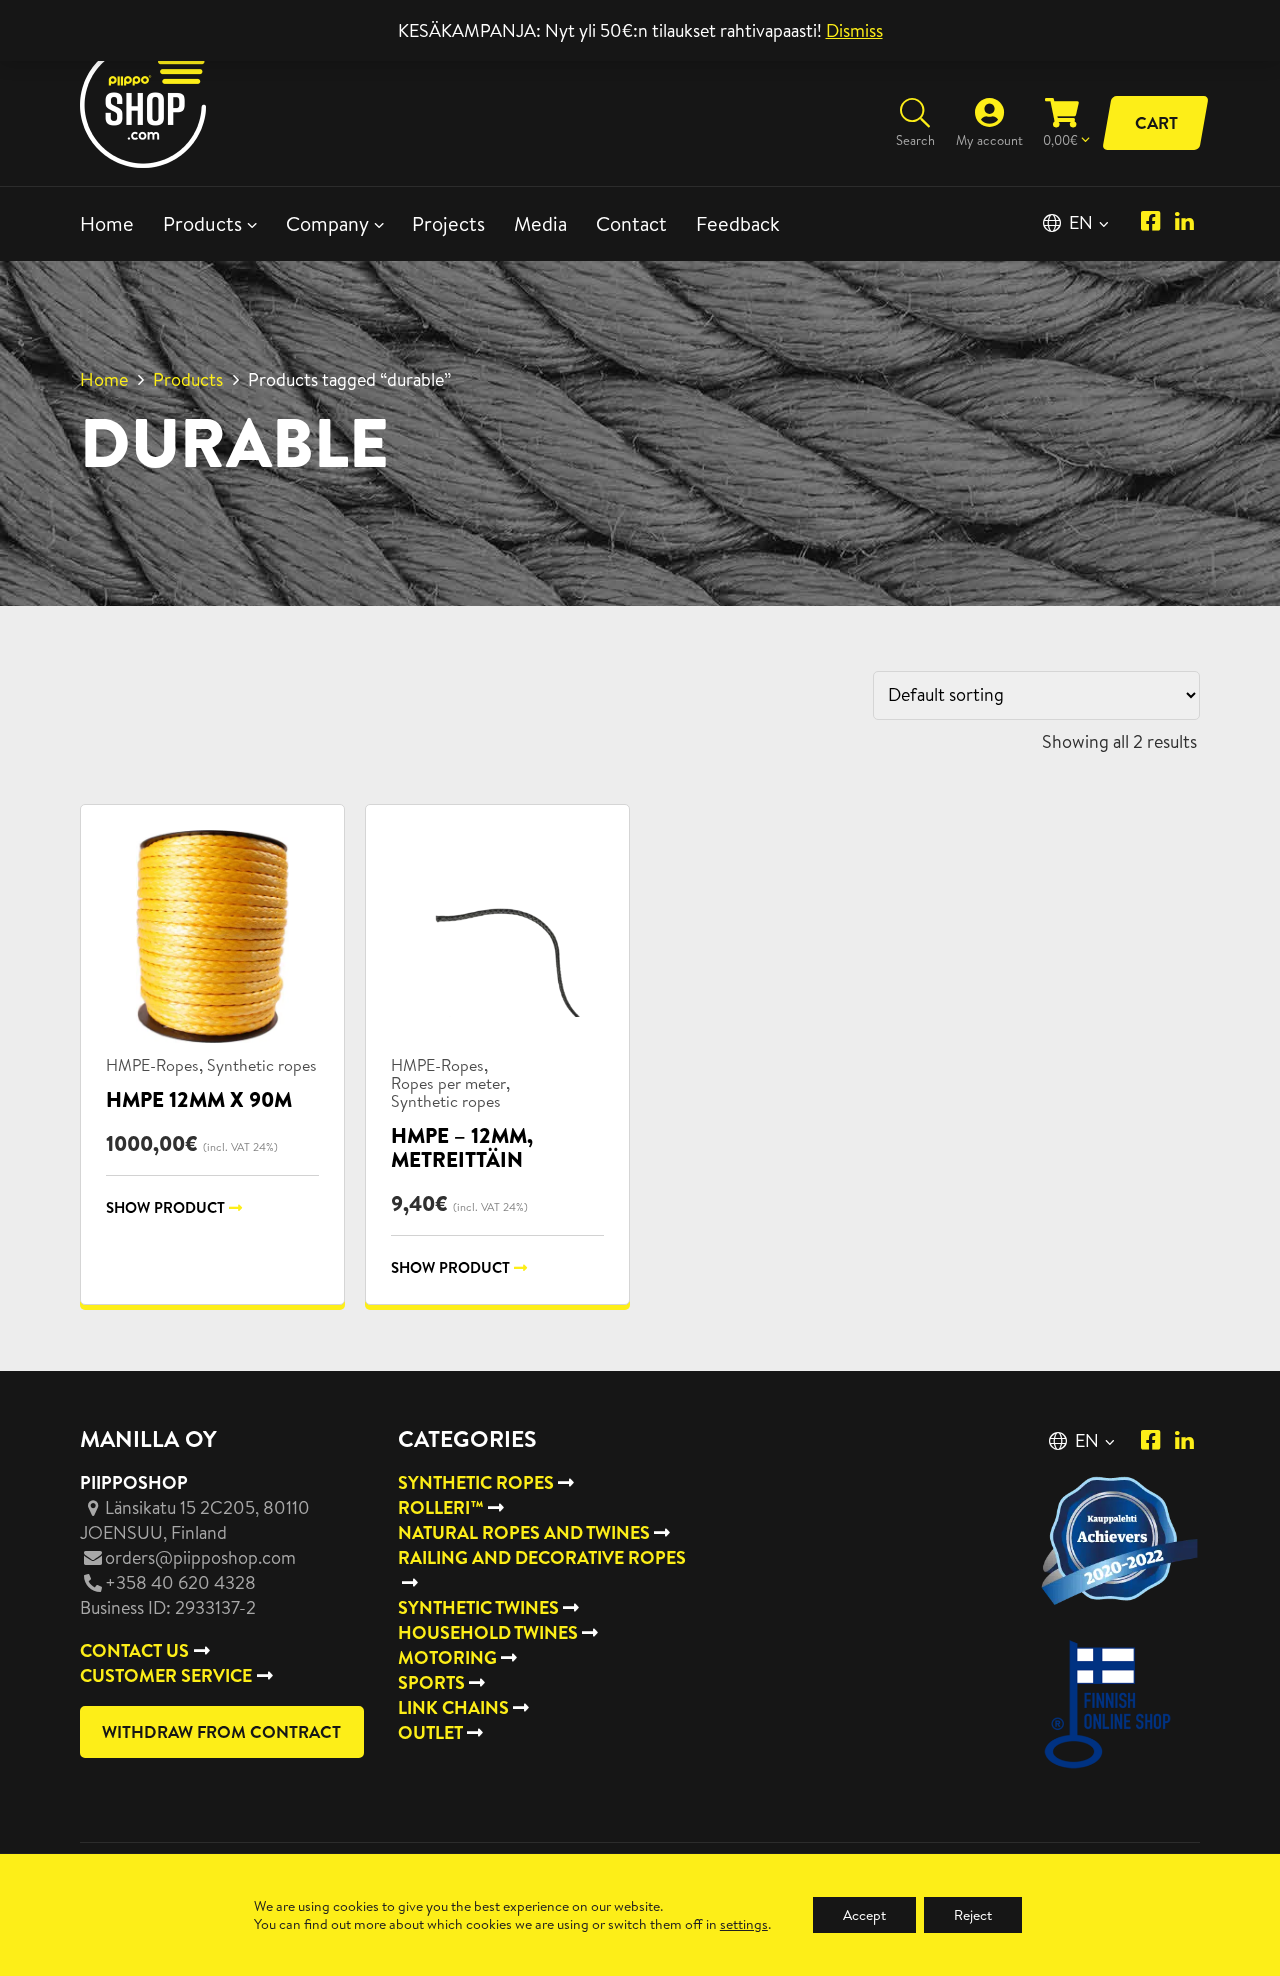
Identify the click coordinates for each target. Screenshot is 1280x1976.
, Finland (195, 1520)
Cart (1156, 122)
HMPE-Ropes (152, 1065)
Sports (431, 1682)
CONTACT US (134, 1650)
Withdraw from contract (221, 1731)
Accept (864, 1915)
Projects (448, 223)
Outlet (430, 1732)
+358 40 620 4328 (180, 1582)
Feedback (738, 223)
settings (744, 1924)
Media (540, 223)
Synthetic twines (478, 1607)
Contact (631, 223)
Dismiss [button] (854, 30)
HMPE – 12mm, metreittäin (462, 1147)
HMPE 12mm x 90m (199, 1099)
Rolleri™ (441, 1507)
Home (107, 223)
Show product (165, 1207)
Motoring (447, 1657)
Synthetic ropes (262, 1065)
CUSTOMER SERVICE (166, 1675)
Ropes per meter (448, 1083)
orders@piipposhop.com (200, 1557)
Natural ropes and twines (524, 1532)
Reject (973, 1915)
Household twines (488, 1632)
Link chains (453, 1707)
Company (327, 223)
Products (202, 223)
